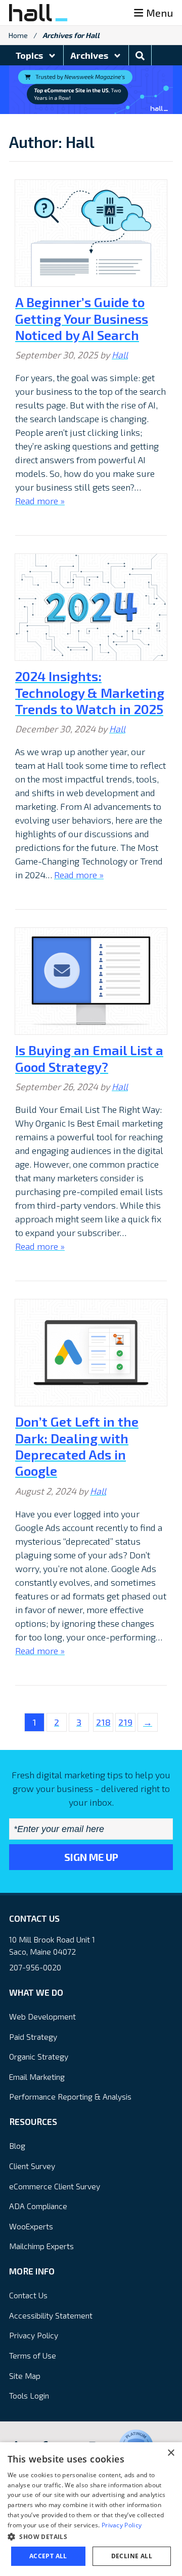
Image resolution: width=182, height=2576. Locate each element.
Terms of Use (33, 2355)
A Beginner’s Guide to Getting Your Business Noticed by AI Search (82, 318)
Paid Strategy (33, 2037)
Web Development (42, 2016)
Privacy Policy (34, 2335)
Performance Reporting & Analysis (70, 2096)
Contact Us (28, 2295)
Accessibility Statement (51, 2315)
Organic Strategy (39, 2056)
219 (125, 1722)
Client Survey (32, 2166)
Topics (30, 55)
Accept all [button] (48, 2556)
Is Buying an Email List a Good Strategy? (89, 1058)
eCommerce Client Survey (55, 2186)
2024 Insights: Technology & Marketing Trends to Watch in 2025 (90, 692)
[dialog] (91, 2509)
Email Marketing (37, 2077)
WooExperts (31, 2226)
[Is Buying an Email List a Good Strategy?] (91, 981)
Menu (160, 13)
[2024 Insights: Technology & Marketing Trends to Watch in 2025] (91, 607)
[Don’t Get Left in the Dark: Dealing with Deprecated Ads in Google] (91, 1353)
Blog (17, 2145)
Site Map (25, 2376)
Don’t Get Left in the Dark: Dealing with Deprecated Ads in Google (77, 1446)
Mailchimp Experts (41, 2246)
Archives (90, 55)
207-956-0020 (35, 1967)
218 (103, 1722)
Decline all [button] (132, 2556)
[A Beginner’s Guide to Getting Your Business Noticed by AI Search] (91, 233)
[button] (91, 2536)
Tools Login (29, 2395)
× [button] (171, 2453)
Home (18, 35)
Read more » (40, 501)
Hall (120, 355)
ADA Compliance (38, 2206)
